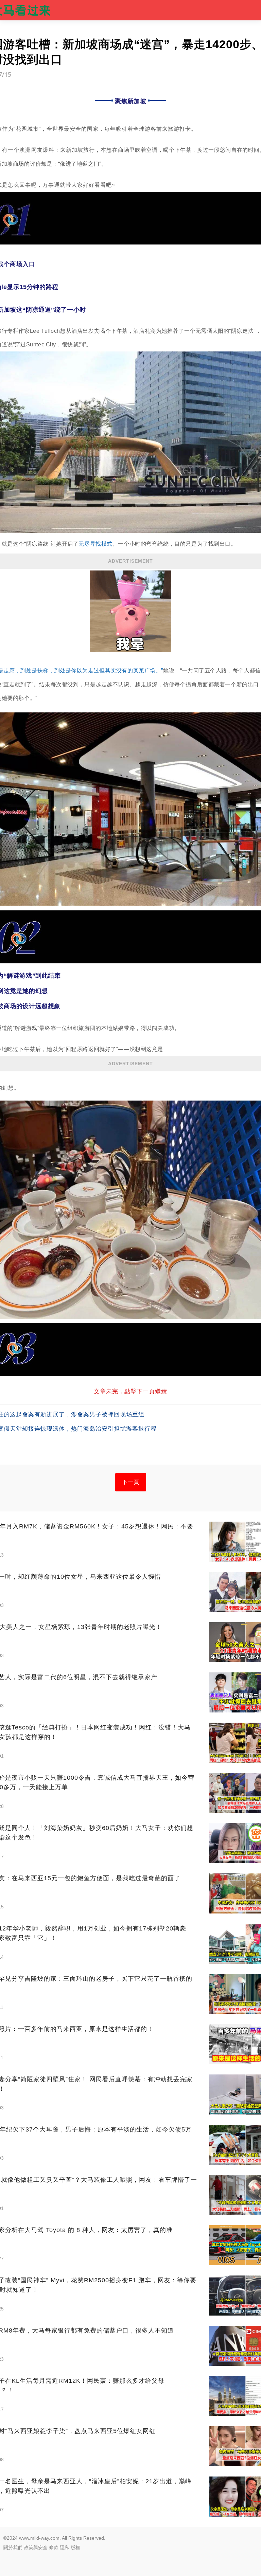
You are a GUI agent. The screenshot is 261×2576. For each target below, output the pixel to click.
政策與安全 (36, 2547)
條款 (54, 2547)
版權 (75, 2547)
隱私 (65, 2547)
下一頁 (131, 1482)
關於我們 (13, 2547)
